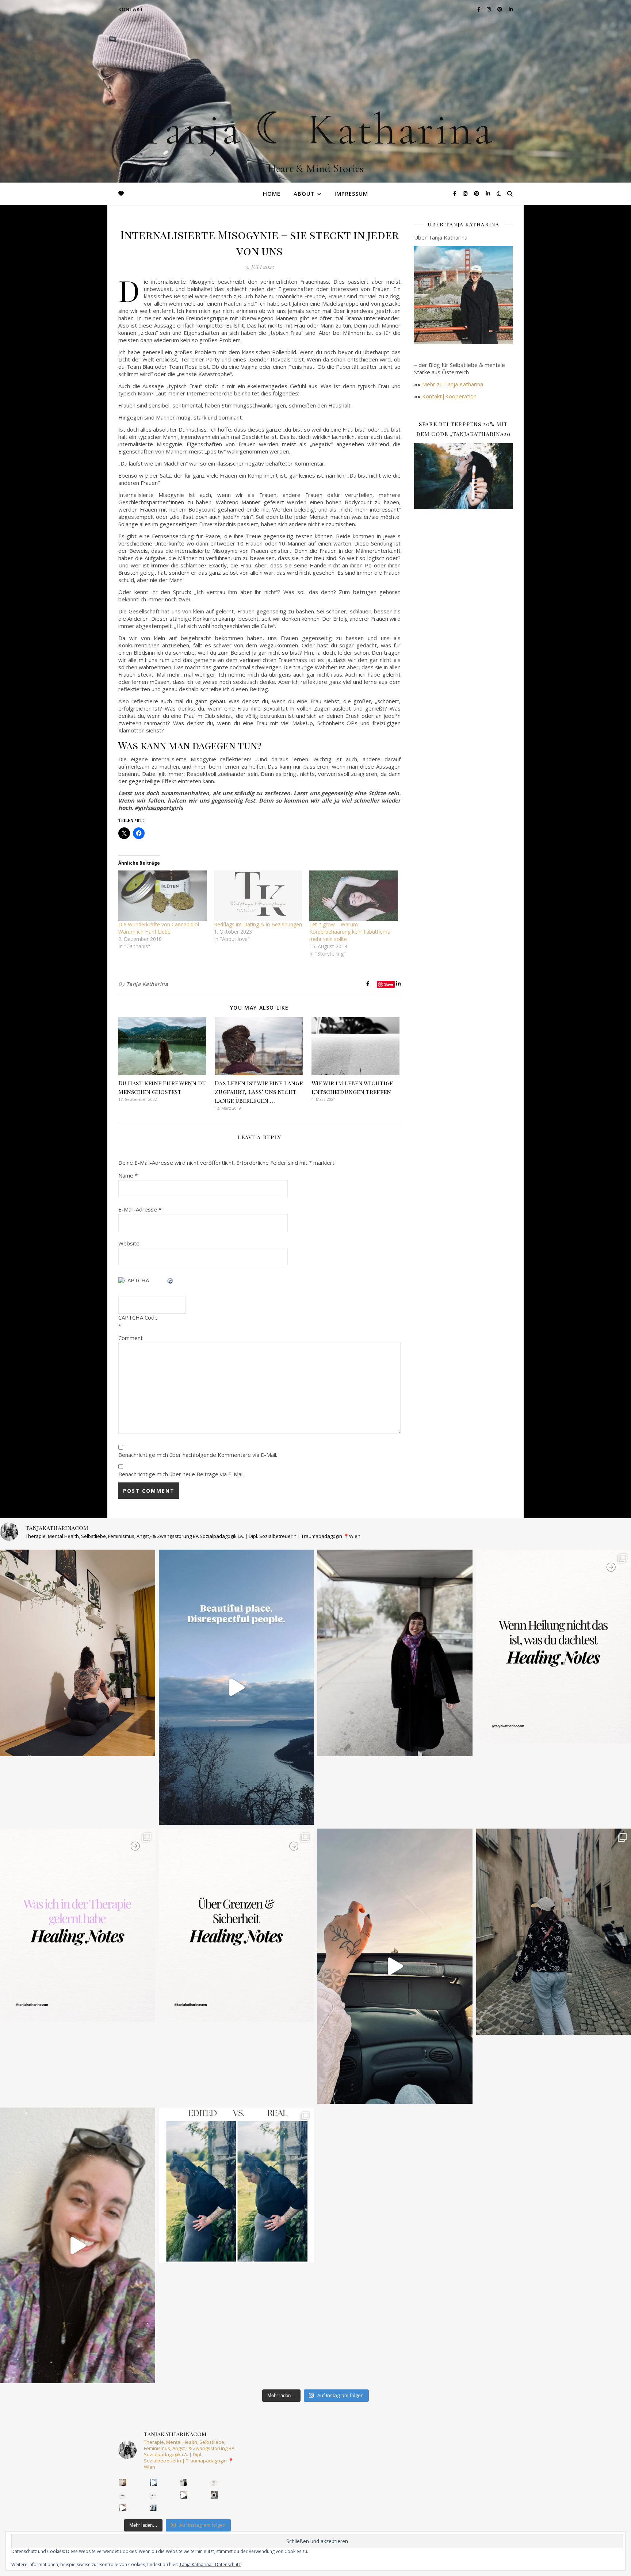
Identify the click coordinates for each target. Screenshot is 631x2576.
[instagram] (466, 193)
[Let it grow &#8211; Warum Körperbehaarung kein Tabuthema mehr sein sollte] (353, 896)
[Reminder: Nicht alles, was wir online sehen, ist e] (236, 2185)
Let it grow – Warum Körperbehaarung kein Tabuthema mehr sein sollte (350, 932)
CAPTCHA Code (138, 1317)
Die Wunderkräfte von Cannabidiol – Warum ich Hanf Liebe (161, 928)
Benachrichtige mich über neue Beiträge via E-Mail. (181, 1474)
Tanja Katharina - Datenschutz (210, 2564)
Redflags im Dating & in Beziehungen (258, 924)
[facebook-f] (456, 193)
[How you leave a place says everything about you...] (236, 1687)
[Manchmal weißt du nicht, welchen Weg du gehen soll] (78, 1926)
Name (128, 1175)
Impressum (351, 194)
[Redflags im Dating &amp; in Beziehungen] (258, 896)
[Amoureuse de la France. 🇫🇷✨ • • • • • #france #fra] (214, 2495)
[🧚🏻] (395, 1653)
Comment (131, 1338)
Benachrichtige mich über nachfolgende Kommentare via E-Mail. (198, 1455)
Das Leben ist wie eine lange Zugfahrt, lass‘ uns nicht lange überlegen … (259, 1092)
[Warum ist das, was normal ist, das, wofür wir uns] (78, 2245)
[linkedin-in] (488, 193)
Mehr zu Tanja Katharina (453, 384)
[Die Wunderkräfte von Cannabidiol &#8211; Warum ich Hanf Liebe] (162, 896)
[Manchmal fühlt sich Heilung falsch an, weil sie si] (236, 1926)
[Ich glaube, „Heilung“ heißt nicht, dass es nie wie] (214, 2482)
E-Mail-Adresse (140, 1209)
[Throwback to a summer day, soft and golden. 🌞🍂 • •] (395, 1966)
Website (129, 1243)
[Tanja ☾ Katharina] (315, 91)
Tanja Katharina (147, 984)
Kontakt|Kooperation (449, 396)
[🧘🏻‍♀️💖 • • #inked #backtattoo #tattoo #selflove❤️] (78, 1653)
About (304, 194)
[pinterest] (477, 193)
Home (272, 194)
